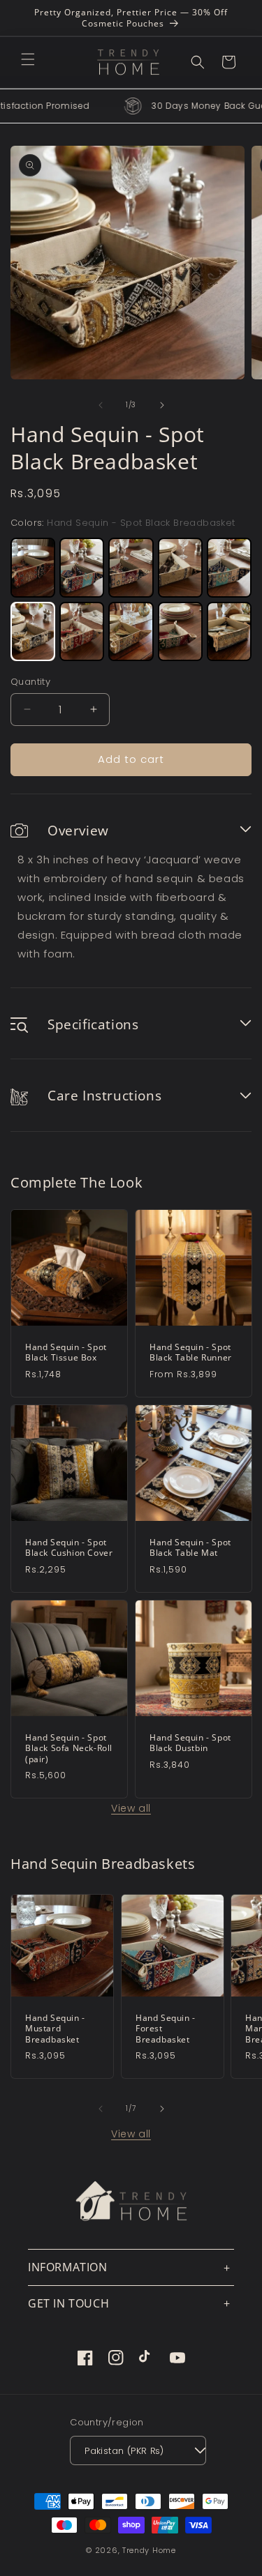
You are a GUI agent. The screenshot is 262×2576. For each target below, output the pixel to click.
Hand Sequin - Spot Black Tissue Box (66, 1353)
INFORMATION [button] (68, 2267)
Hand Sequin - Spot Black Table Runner (191, 1353)
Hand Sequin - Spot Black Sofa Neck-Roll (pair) (69, 1748)
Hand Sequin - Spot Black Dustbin (190, 1742)
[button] (28, 59)
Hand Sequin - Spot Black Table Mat (190, 1548)
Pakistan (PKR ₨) (124, 2451)
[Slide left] (101, 405)
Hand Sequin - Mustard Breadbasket (55, 2029)
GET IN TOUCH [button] (68, 2303)
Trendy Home (149, 2550)
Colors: (123, 523)
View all (131, 1808)
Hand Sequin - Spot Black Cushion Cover (69, 1548)
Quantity (30, 682)
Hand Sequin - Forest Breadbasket (166, 2029)
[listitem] (33, 568)
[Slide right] (162, 405)
